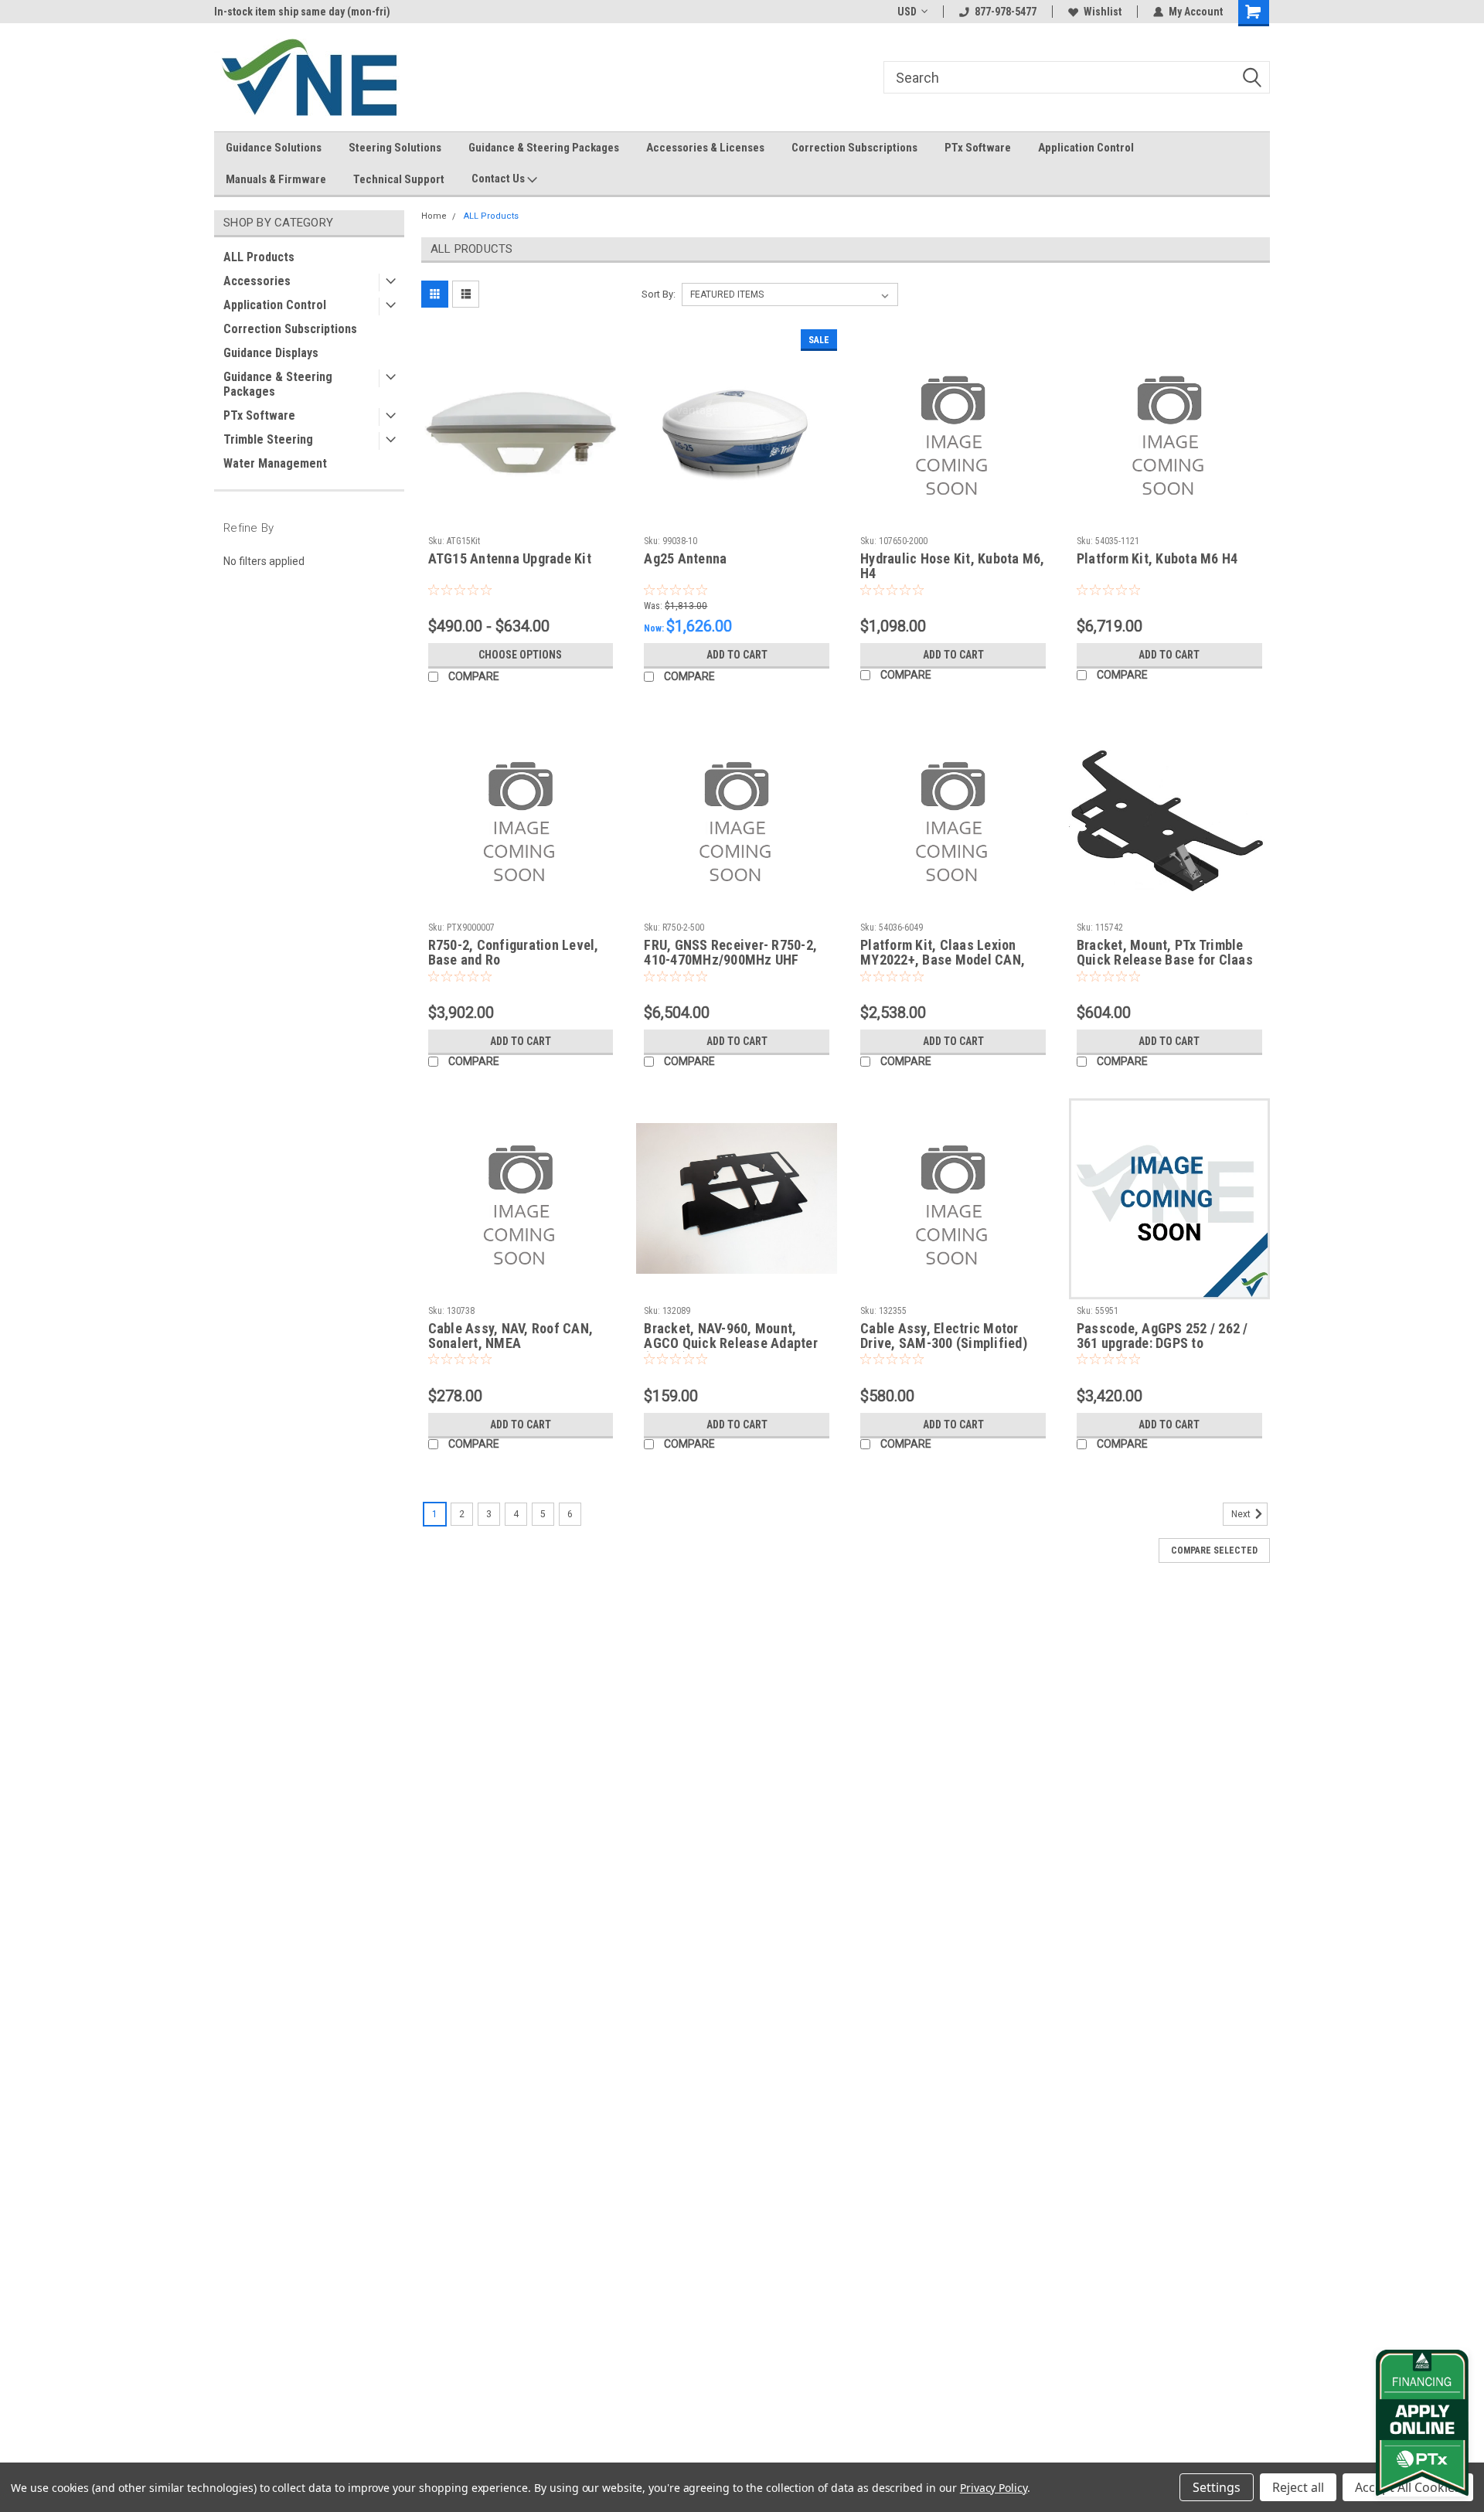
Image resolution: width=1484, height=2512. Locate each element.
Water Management (275, 463)
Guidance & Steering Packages (544, 148)
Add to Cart (737, 655)
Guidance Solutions (274, 148)
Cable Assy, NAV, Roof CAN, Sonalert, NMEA (511, 1336)
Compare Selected (1214, 1550)
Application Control (1086, 148)
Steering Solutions (395, 148)
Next (1242, 1515)
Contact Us (499, 179)
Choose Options (520, 655)
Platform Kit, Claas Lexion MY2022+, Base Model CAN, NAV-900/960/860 (943, 960)
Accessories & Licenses (705, 148)
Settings (1217, 2487)
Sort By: (659, 294)
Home (434, 216)
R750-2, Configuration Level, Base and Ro (514, 952)
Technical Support (399, 179)
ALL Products (259, 257)
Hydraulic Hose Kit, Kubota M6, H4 (953, 566)
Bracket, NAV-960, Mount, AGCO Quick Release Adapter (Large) (731, 1343)
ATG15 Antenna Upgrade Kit (510, 558)
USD (907, 12)
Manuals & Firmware (276, 179)
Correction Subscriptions (854, 148)
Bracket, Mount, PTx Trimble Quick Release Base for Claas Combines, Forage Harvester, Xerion (1165, 967)
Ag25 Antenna (685, 558)
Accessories (257, 281)
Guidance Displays (271, 353)
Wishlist (1103, 12)
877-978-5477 (1006, 12)
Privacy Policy (994, 2488)
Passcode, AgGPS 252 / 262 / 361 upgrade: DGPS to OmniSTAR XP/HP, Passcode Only (1162, 1350)
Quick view (520, 518)
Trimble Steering (268, 439)
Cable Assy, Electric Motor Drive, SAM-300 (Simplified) (944, 1336)
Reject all (1298, 2487)
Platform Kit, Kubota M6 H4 (1157, 558)
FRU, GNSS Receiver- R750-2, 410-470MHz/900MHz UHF (730, 952)
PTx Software (978, 148)
